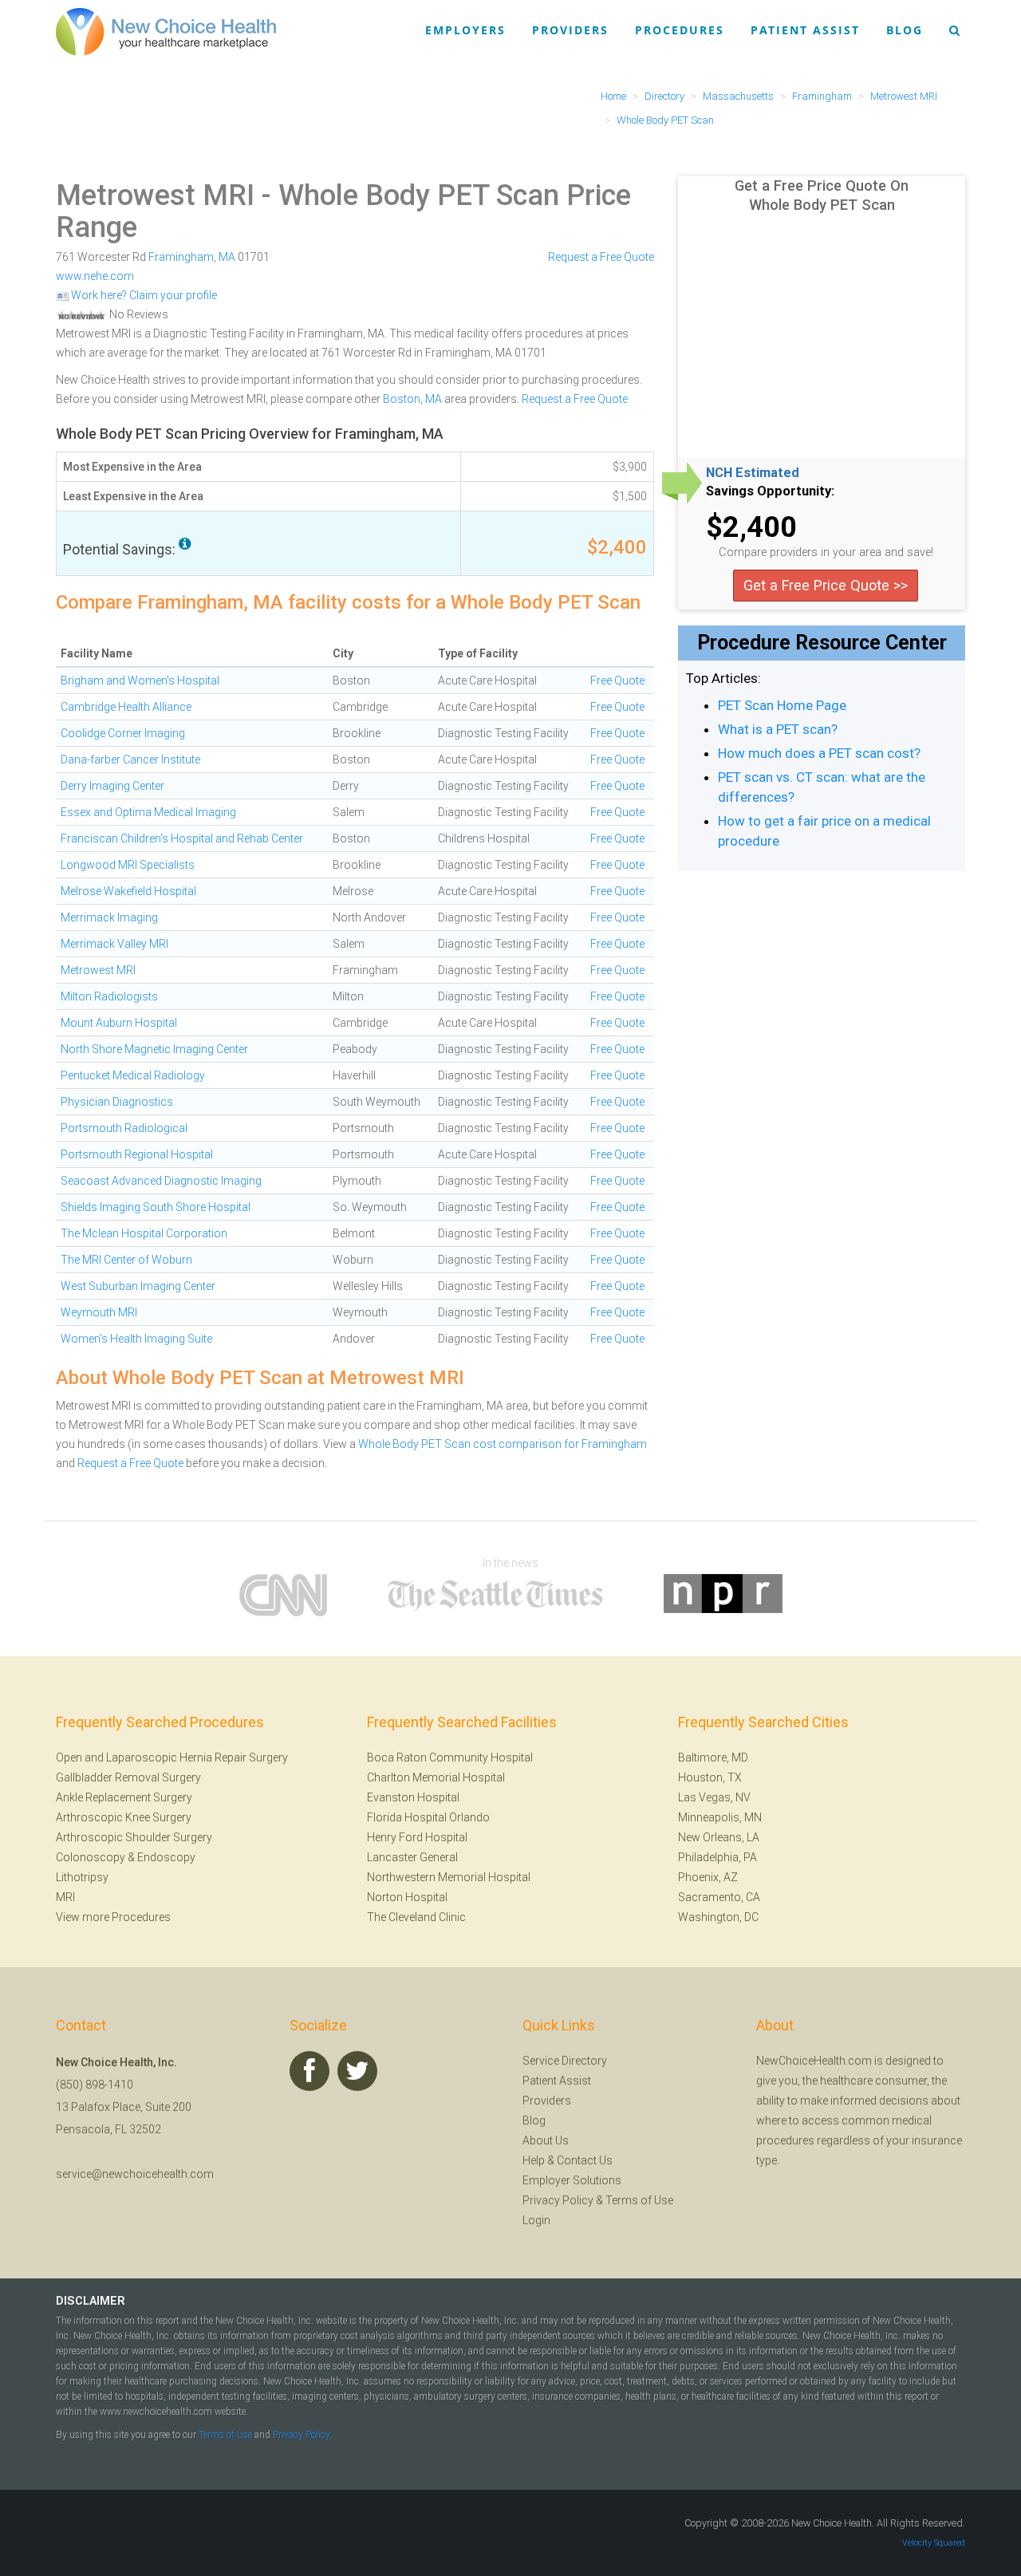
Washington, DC (718, 1917)
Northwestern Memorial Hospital (449, 1877)
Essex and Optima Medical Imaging (148, 812)
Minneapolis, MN (720, 1817)
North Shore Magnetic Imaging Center (154, 1049)
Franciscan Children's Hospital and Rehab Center (182, 838)
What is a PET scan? (778, 729)
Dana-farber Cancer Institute (130, 759)
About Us (546, 2140)
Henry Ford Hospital (417, 1837)
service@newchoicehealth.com (135, 2174)
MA (227, 257)
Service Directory (565, 2061)
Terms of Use (639, 2200)
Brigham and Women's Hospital (140, 680)
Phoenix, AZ (708, 1877)
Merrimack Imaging (109, 917)
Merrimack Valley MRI (114, 944)
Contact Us (585, 2160)
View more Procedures (113, 1917)
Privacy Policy (558, 2200)
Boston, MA (412, 399)
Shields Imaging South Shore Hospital (156, 1207)
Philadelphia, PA (717, 1857)
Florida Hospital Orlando (428, 1817)
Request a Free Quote (601, 257)
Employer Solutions (572, 2180)
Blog (905, 30)
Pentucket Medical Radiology (133, 1075)
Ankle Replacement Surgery (124, 1797)
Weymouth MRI (99, 1312)
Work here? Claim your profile (143, 295)
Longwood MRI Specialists (128, 865)
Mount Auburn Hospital (119, 1023)
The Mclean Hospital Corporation (144, 1233)
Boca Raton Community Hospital (450, 1757)
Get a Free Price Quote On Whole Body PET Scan (822, 195)
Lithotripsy (82, 1877)
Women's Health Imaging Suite (136, 1339)
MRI (65, 1897)
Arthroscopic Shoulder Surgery (134, 1837)
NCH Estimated (753, 473)
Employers (465, 30)
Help (534, 2160)
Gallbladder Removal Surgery (128, 1777)
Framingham (181, 257)
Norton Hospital (407, 1897)
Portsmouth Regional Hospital (137, 1154)
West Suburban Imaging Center (138, 1286)
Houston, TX (710, 1777)
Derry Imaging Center (112, 786)
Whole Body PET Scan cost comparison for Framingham (503, 1444)
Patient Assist (805, 30)
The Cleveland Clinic (416, 1917)
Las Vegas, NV (714, 1797)
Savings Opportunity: (770, 491)
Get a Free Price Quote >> (826, 585)
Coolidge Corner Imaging (123, 733)
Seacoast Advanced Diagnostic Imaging (161, 1181)
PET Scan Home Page (782, 705)
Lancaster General (412, 1857)
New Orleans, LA (719, 1837)
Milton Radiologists (109, 996)
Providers (570, 30)
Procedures (680, 30)
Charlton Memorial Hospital (436, 1777)
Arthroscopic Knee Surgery (124, 1817)
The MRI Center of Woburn (126, 1260)
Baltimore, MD (713, 1757)
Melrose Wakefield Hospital (128, 891)
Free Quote (617, 680)
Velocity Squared (934, 2543)
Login (536, 2220)
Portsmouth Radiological (124, 1128)
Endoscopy (166, 1857)
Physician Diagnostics (117, 1102)
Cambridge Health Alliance (126, 707)
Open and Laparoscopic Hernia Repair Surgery (172, 1757)
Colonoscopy (91, 1857)
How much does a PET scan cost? (819, 753)
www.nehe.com (95, 276)
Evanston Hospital (413, 1797)
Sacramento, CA (719, 1897)
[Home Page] (166, 31)
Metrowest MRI (155, 195)
